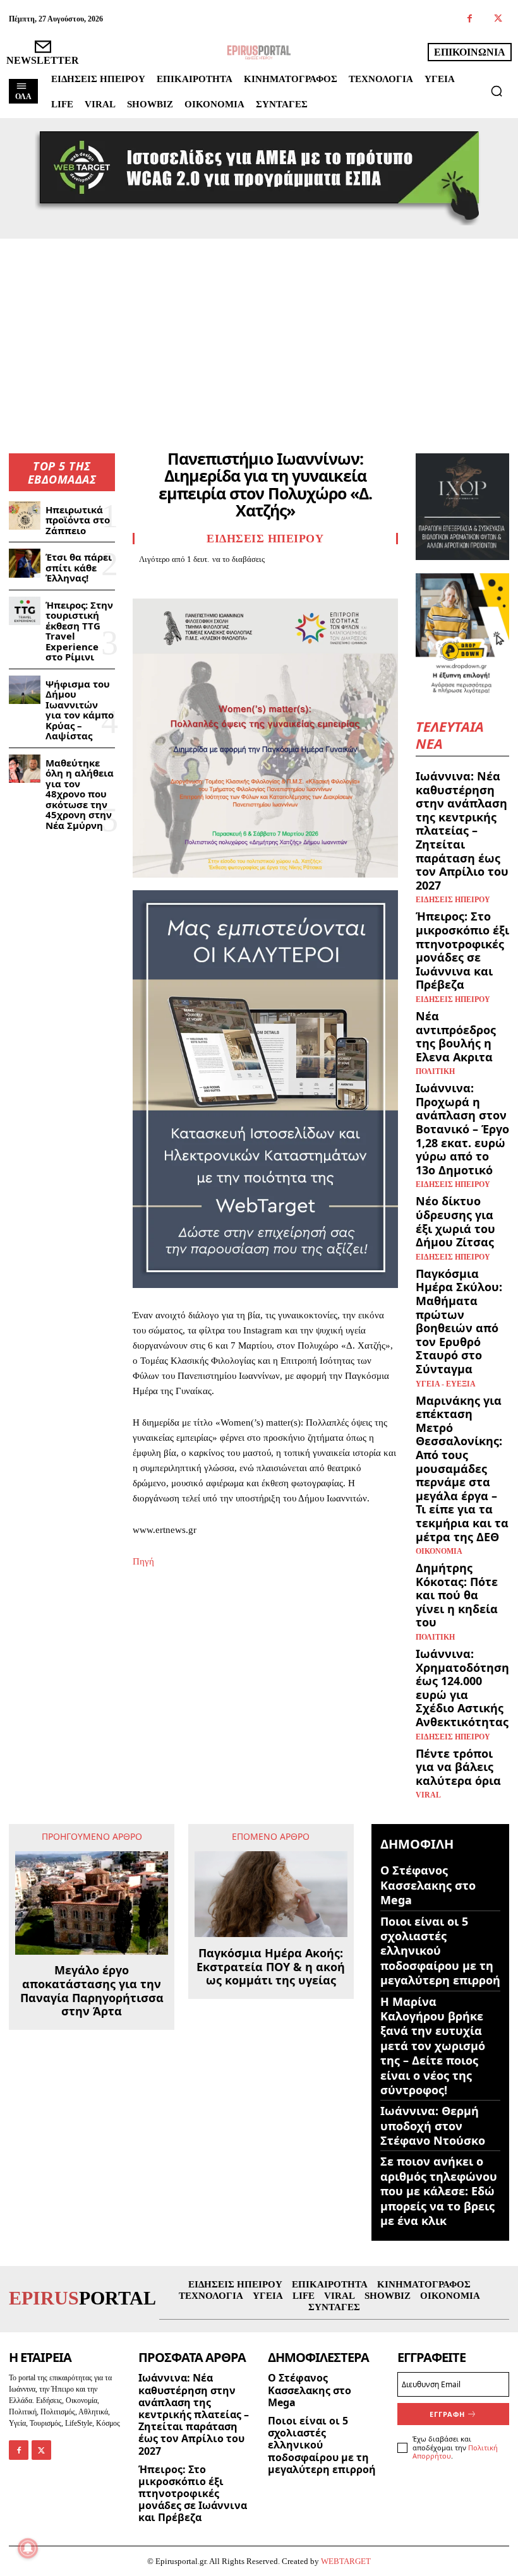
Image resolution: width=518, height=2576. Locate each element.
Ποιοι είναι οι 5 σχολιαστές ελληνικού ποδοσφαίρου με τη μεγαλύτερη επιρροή (440, 1951)
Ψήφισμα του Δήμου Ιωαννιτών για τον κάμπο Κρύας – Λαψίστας (80, 710)
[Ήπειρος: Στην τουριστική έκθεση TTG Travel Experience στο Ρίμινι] (25, 611)
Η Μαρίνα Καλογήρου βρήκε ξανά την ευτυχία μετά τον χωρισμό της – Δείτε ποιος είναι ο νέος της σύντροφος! (433, 2046)
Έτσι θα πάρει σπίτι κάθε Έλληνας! (79, 567)
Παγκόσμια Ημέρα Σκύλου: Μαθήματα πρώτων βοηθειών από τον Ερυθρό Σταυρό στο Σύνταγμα (459, 1321)
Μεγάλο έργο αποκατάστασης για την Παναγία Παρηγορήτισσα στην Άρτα (92, 1991)
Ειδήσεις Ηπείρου (265, 539)
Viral (428, 1795)
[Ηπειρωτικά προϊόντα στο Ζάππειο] (25, 516)
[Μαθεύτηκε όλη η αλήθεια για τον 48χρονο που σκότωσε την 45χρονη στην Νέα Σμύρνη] (25, 769)
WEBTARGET (346, 2561)
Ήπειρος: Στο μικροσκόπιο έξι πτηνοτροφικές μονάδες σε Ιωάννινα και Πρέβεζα (462, 950)
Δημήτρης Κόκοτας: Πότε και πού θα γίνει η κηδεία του (457, 1595)
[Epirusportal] (259, 52)
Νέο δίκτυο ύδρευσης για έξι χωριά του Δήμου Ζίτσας (455, 1221)
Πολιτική (435, 1071)
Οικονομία (439, 1551)
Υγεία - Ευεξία (446, 1384)
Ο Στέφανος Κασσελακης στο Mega (428, 1885)
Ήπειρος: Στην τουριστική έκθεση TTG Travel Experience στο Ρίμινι (79, 631)
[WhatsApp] (232, 581)
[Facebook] (470, 19)
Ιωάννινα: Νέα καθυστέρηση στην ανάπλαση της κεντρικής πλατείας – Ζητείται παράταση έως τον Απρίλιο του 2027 (462, 831)
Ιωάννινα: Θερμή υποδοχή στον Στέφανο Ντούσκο (433, 2126)
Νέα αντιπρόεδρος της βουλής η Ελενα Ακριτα (456, 1036)
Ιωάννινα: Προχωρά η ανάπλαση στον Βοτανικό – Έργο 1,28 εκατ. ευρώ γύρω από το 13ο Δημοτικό (462, 1129)
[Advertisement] (259, 333)
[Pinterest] (203, 581)
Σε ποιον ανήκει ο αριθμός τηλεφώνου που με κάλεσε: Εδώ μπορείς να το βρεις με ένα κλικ (439, 2191)
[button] (497, 91)
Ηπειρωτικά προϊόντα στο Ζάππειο (78, 520)
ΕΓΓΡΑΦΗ (447, 2414)
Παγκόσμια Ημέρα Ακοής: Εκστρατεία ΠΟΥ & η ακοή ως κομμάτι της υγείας (271, 1967)
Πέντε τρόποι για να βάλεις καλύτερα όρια (458, 1767)
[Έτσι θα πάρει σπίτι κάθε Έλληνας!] (25, 563)
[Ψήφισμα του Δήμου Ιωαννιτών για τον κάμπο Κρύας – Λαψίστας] (25, 690)
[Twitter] (498, 19)
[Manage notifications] (28, 2548)
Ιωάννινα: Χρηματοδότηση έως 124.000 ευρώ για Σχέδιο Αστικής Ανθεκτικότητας (462, 1688)
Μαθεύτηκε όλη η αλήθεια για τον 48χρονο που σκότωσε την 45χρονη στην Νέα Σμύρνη (80, 794)
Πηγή (143, 1561)
